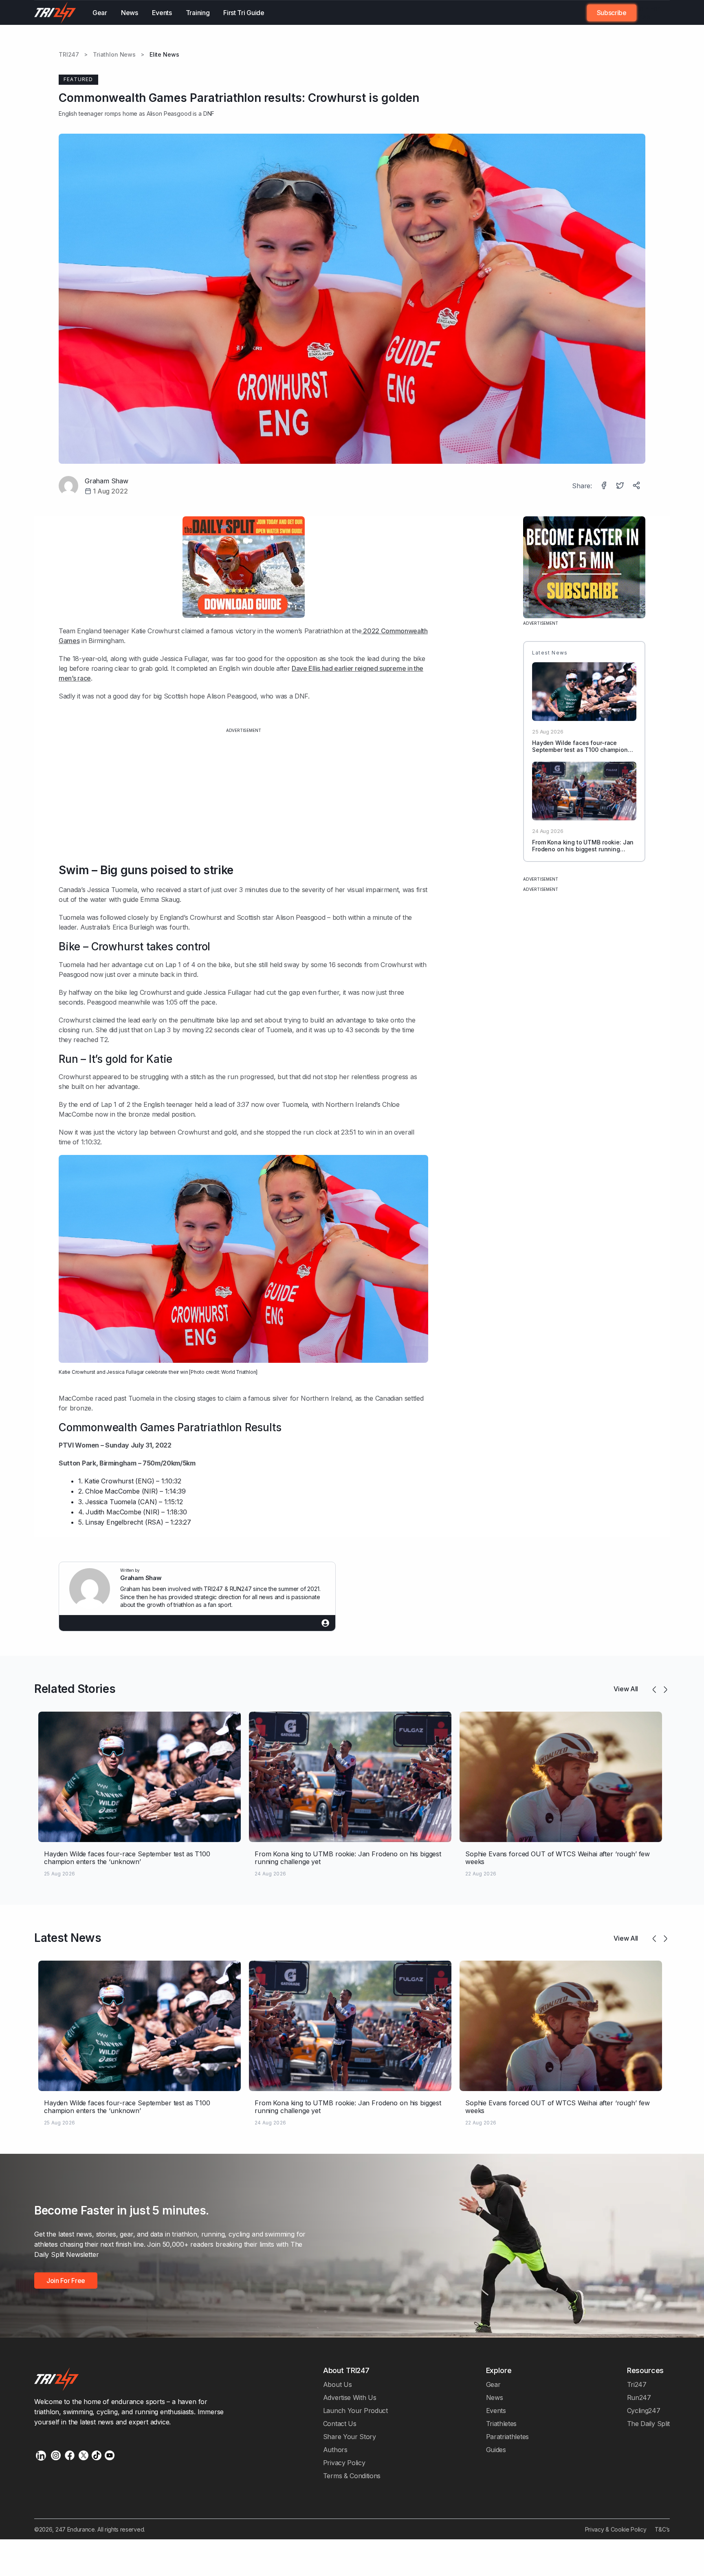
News (130, 13)
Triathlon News (114, 55)
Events (162, 13)
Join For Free (648, 13)
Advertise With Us (350, 2398)
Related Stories (75, 1689)
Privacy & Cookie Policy (616, 2529)
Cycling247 (644, 2411)
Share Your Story (350, 2437)
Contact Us (340, 2424)
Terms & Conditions (352, 2476)
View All (626, 1689)
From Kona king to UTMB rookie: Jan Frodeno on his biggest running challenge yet (583, 849)
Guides (496, 2450)
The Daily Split (648, 2424)
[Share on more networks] (637, 486)
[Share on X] (621, 486)
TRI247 (69, 55)
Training (198, 13)
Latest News (68, 1938)
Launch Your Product (355, 2411)
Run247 (639, 2398)
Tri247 (637, 2384)
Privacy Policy (344, 2463)
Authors (335, 2450)
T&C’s (662, 2529)
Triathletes (502, 2424)
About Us (338, 2384)
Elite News (164, 55)
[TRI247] (55, 13)
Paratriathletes (507, 2437)
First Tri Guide (244, 13)
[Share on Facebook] (605, 486)
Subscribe (612, 13)
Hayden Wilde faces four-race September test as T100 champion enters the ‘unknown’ (580, 750)
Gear (100, 13)
